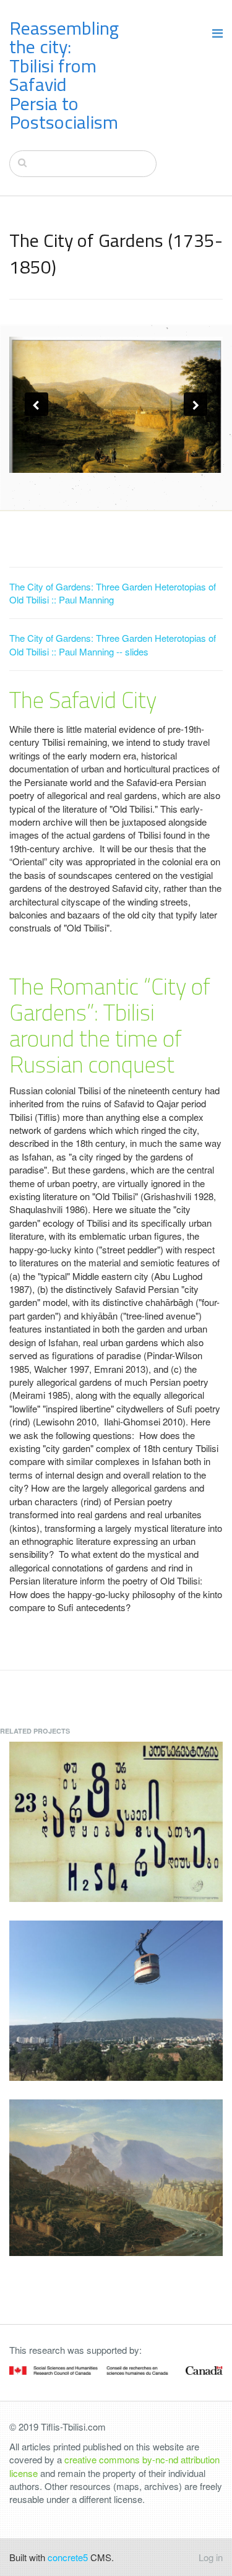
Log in (211, 2557)
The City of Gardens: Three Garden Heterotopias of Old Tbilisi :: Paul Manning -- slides (113, 644)
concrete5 (68, 2557)
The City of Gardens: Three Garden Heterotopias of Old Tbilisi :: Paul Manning (113, 593)
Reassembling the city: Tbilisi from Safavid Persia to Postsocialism (64, 75)
